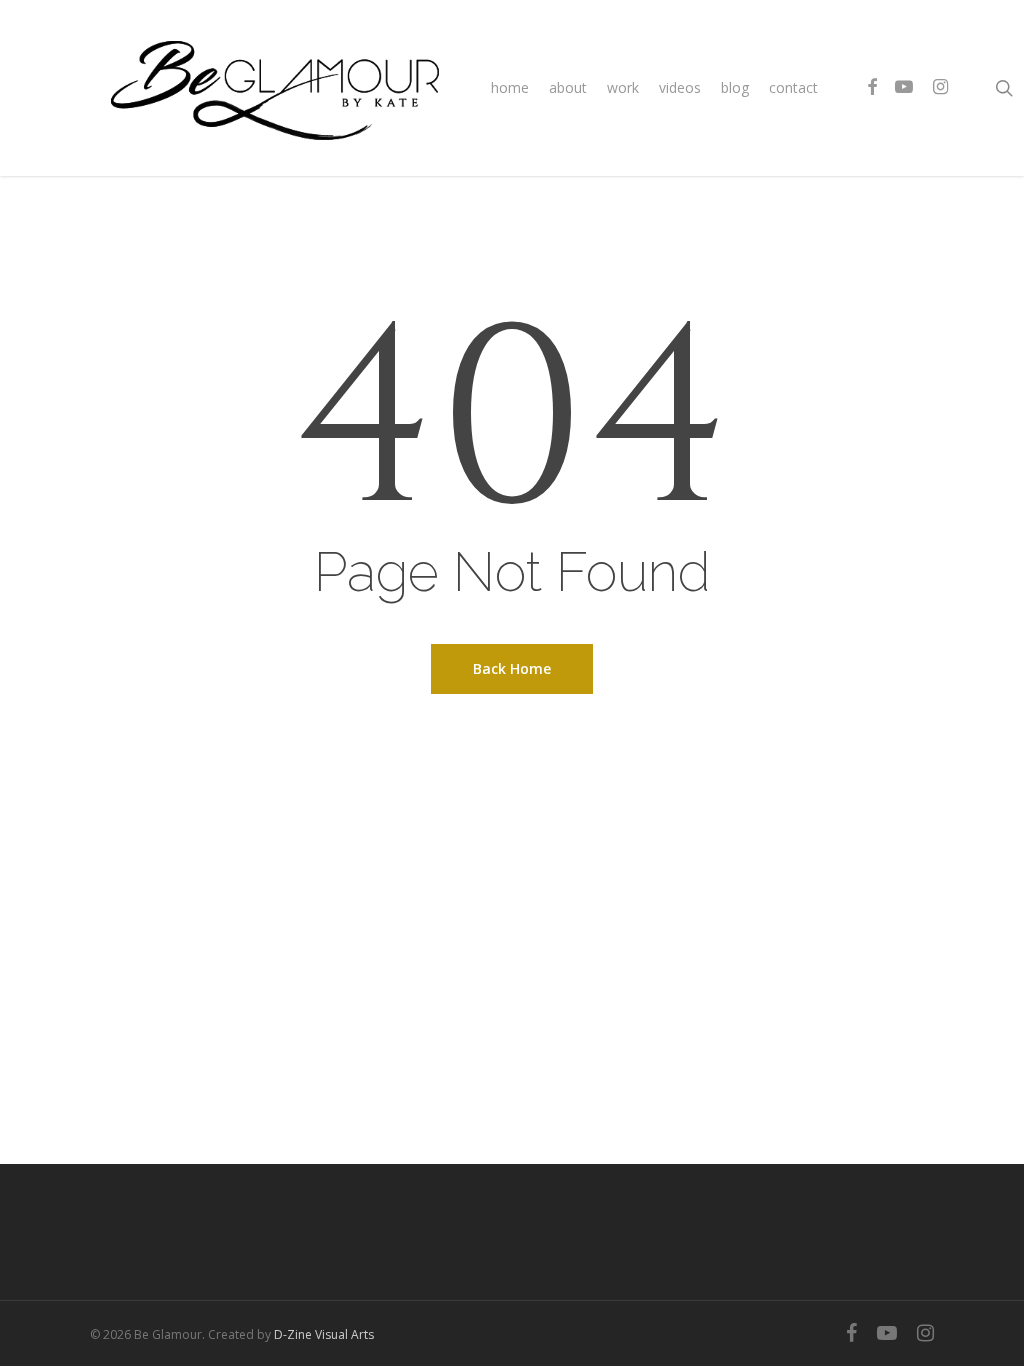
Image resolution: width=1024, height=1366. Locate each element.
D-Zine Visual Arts (324, 1334)
